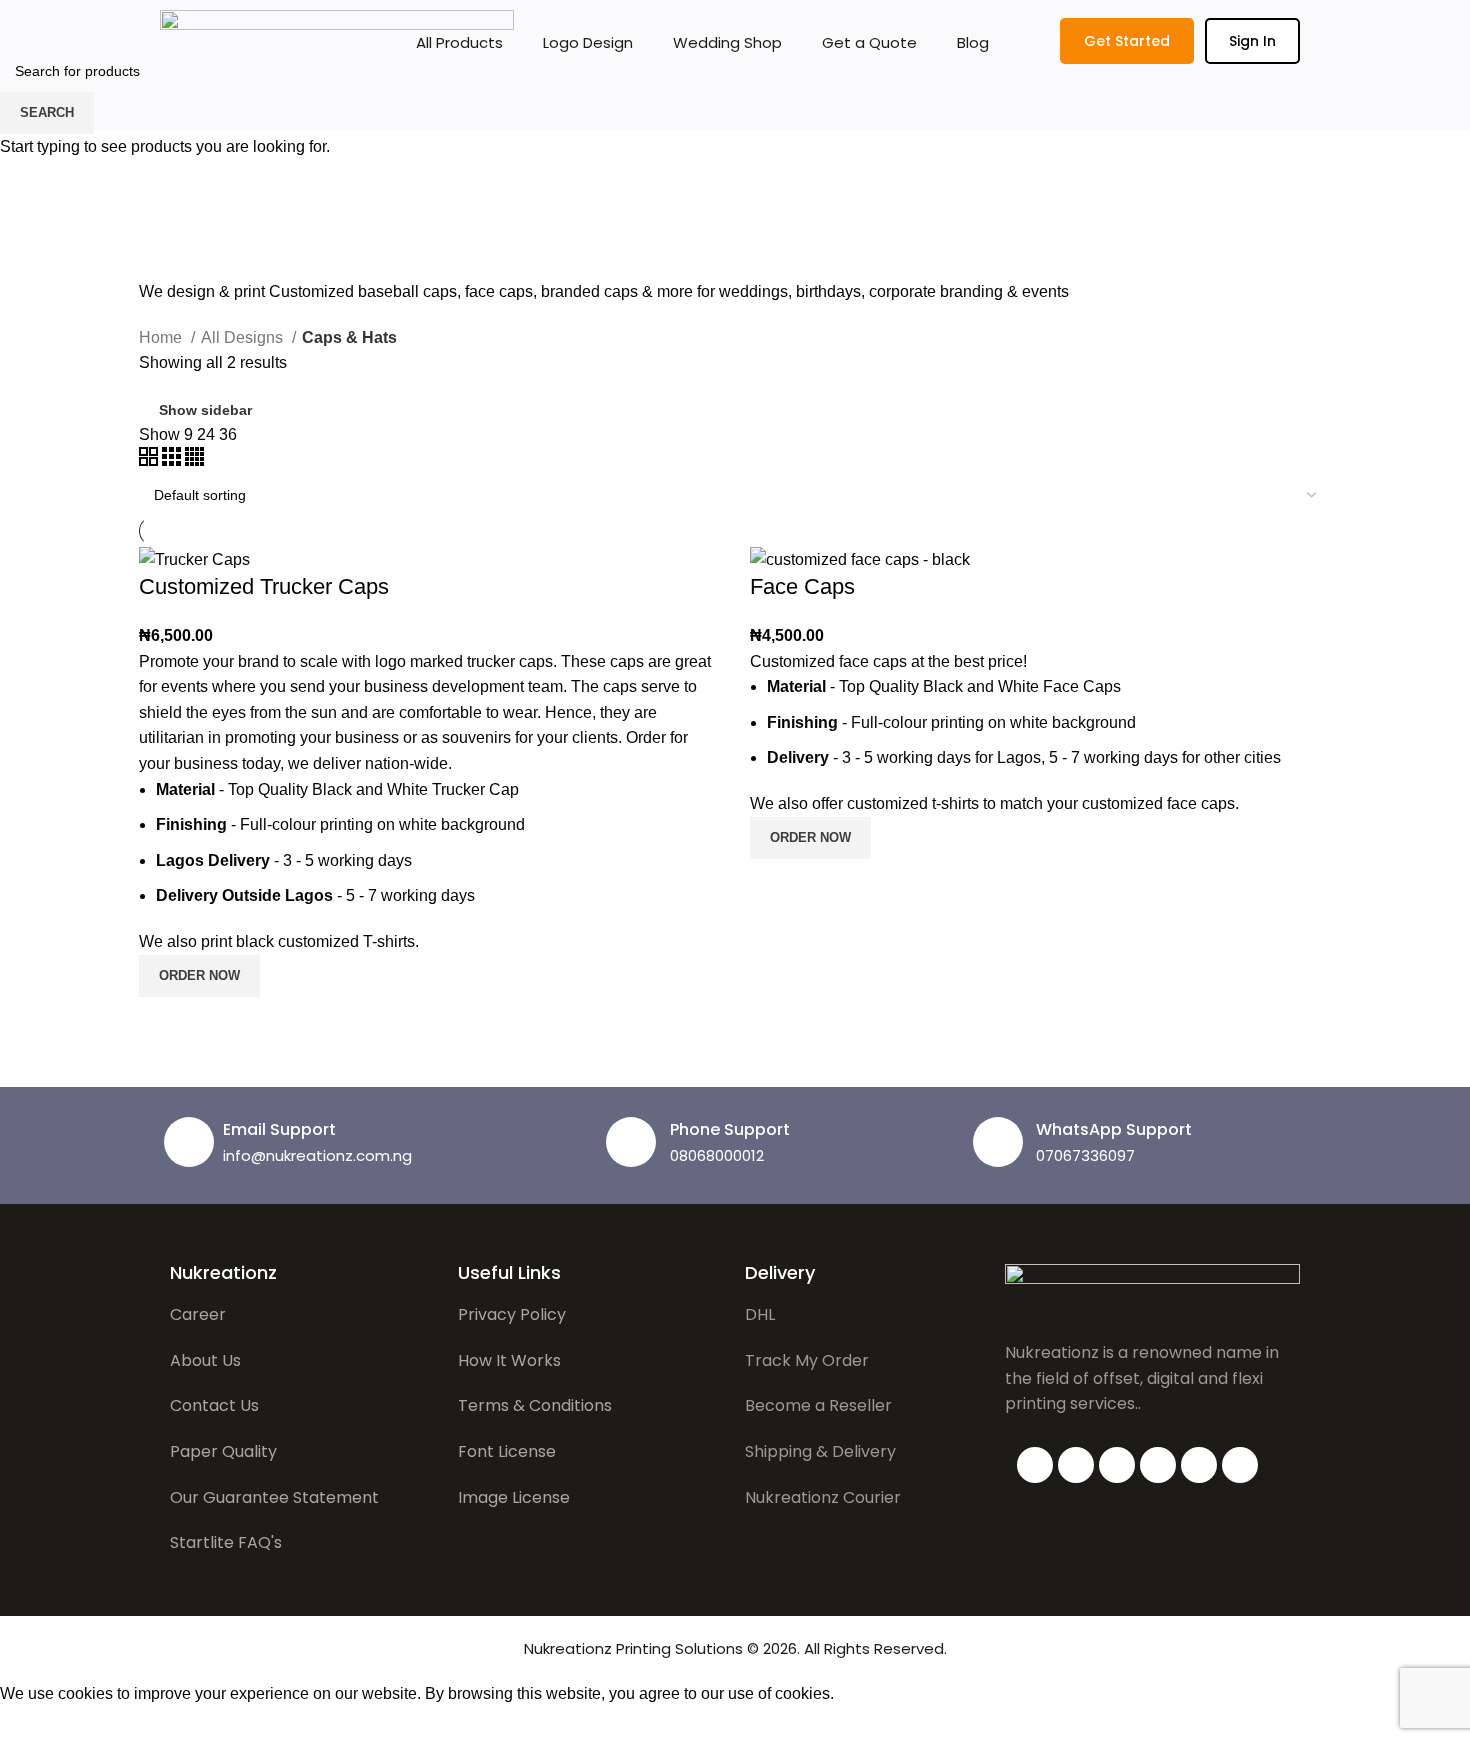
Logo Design (588, 42)
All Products (459, 42)
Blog (973, 42)
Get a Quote (869, 42)
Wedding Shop (727, 42)
